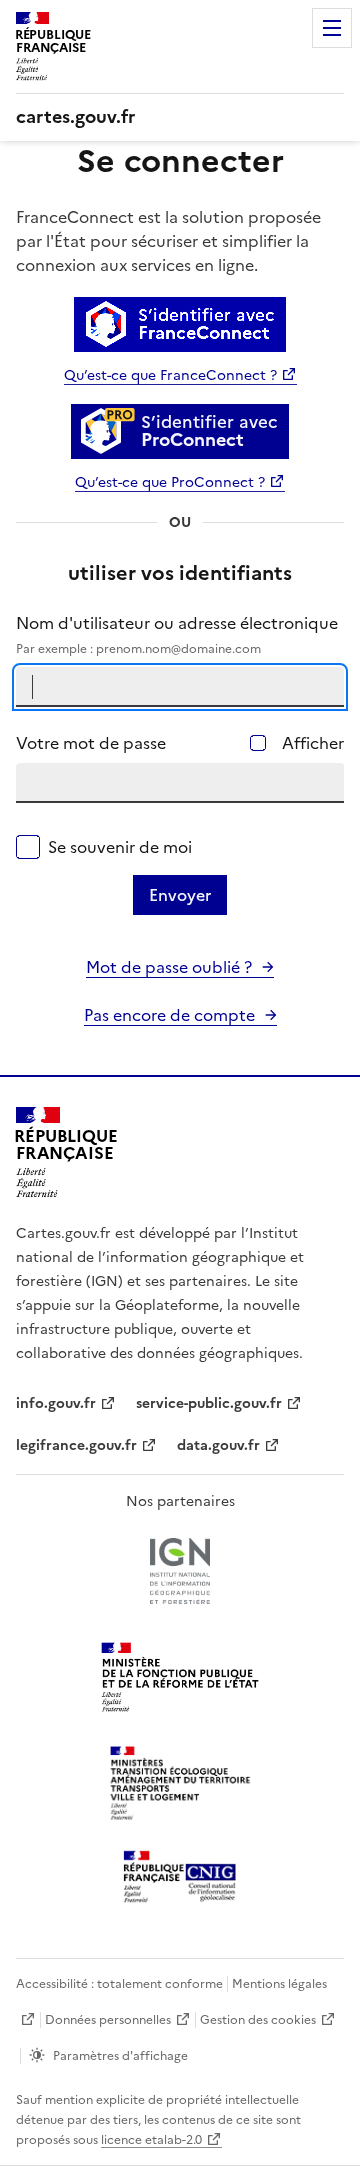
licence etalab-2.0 (151, 2140)
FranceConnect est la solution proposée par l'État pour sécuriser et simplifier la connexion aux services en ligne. (168, 241)
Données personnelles (108, 2020)
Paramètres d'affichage (120, 2056)
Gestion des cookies (258, 2020)
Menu (332, 28)
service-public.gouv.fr (209, 1403)
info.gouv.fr (56, 1403)
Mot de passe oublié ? (169, 967)
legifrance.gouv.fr (76, 1445)
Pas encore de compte (169, 1015)
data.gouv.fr (218, 1445)
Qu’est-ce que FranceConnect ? (170, 375)
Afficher (313, 743)
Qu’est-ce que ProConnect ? (170, 482)
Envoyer (180, 895)
